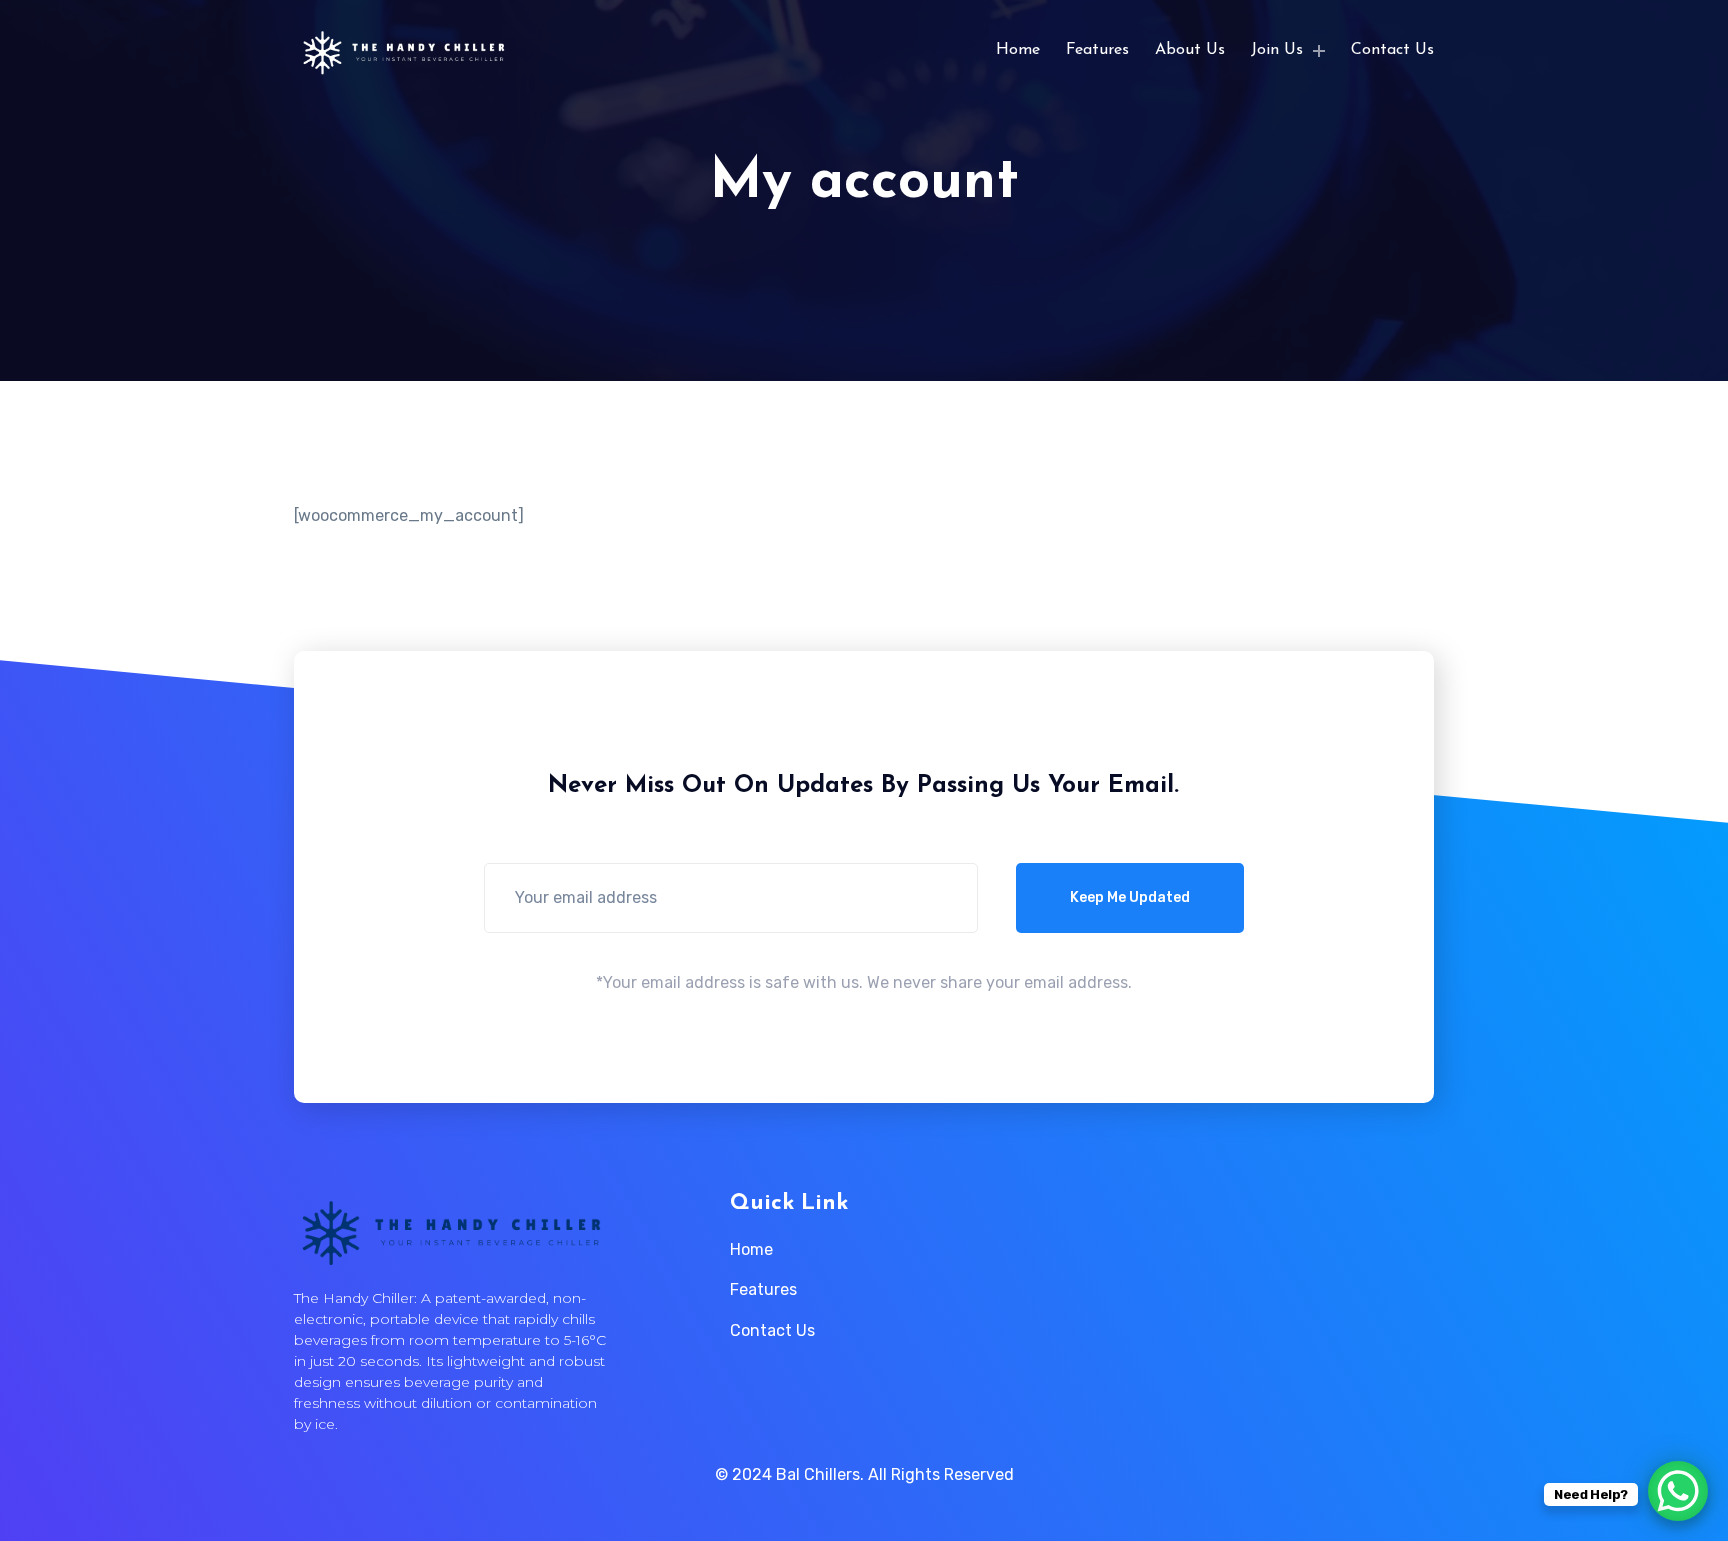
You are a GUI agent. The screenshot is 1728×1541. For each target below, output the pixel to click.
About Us (1190, 50)
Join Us (1277, 50)
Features (1097, 50)
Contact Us (1392, 50)
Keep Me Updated (1130, 897)
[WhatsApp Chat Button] (1678, 1491)
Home (1018, 50)
